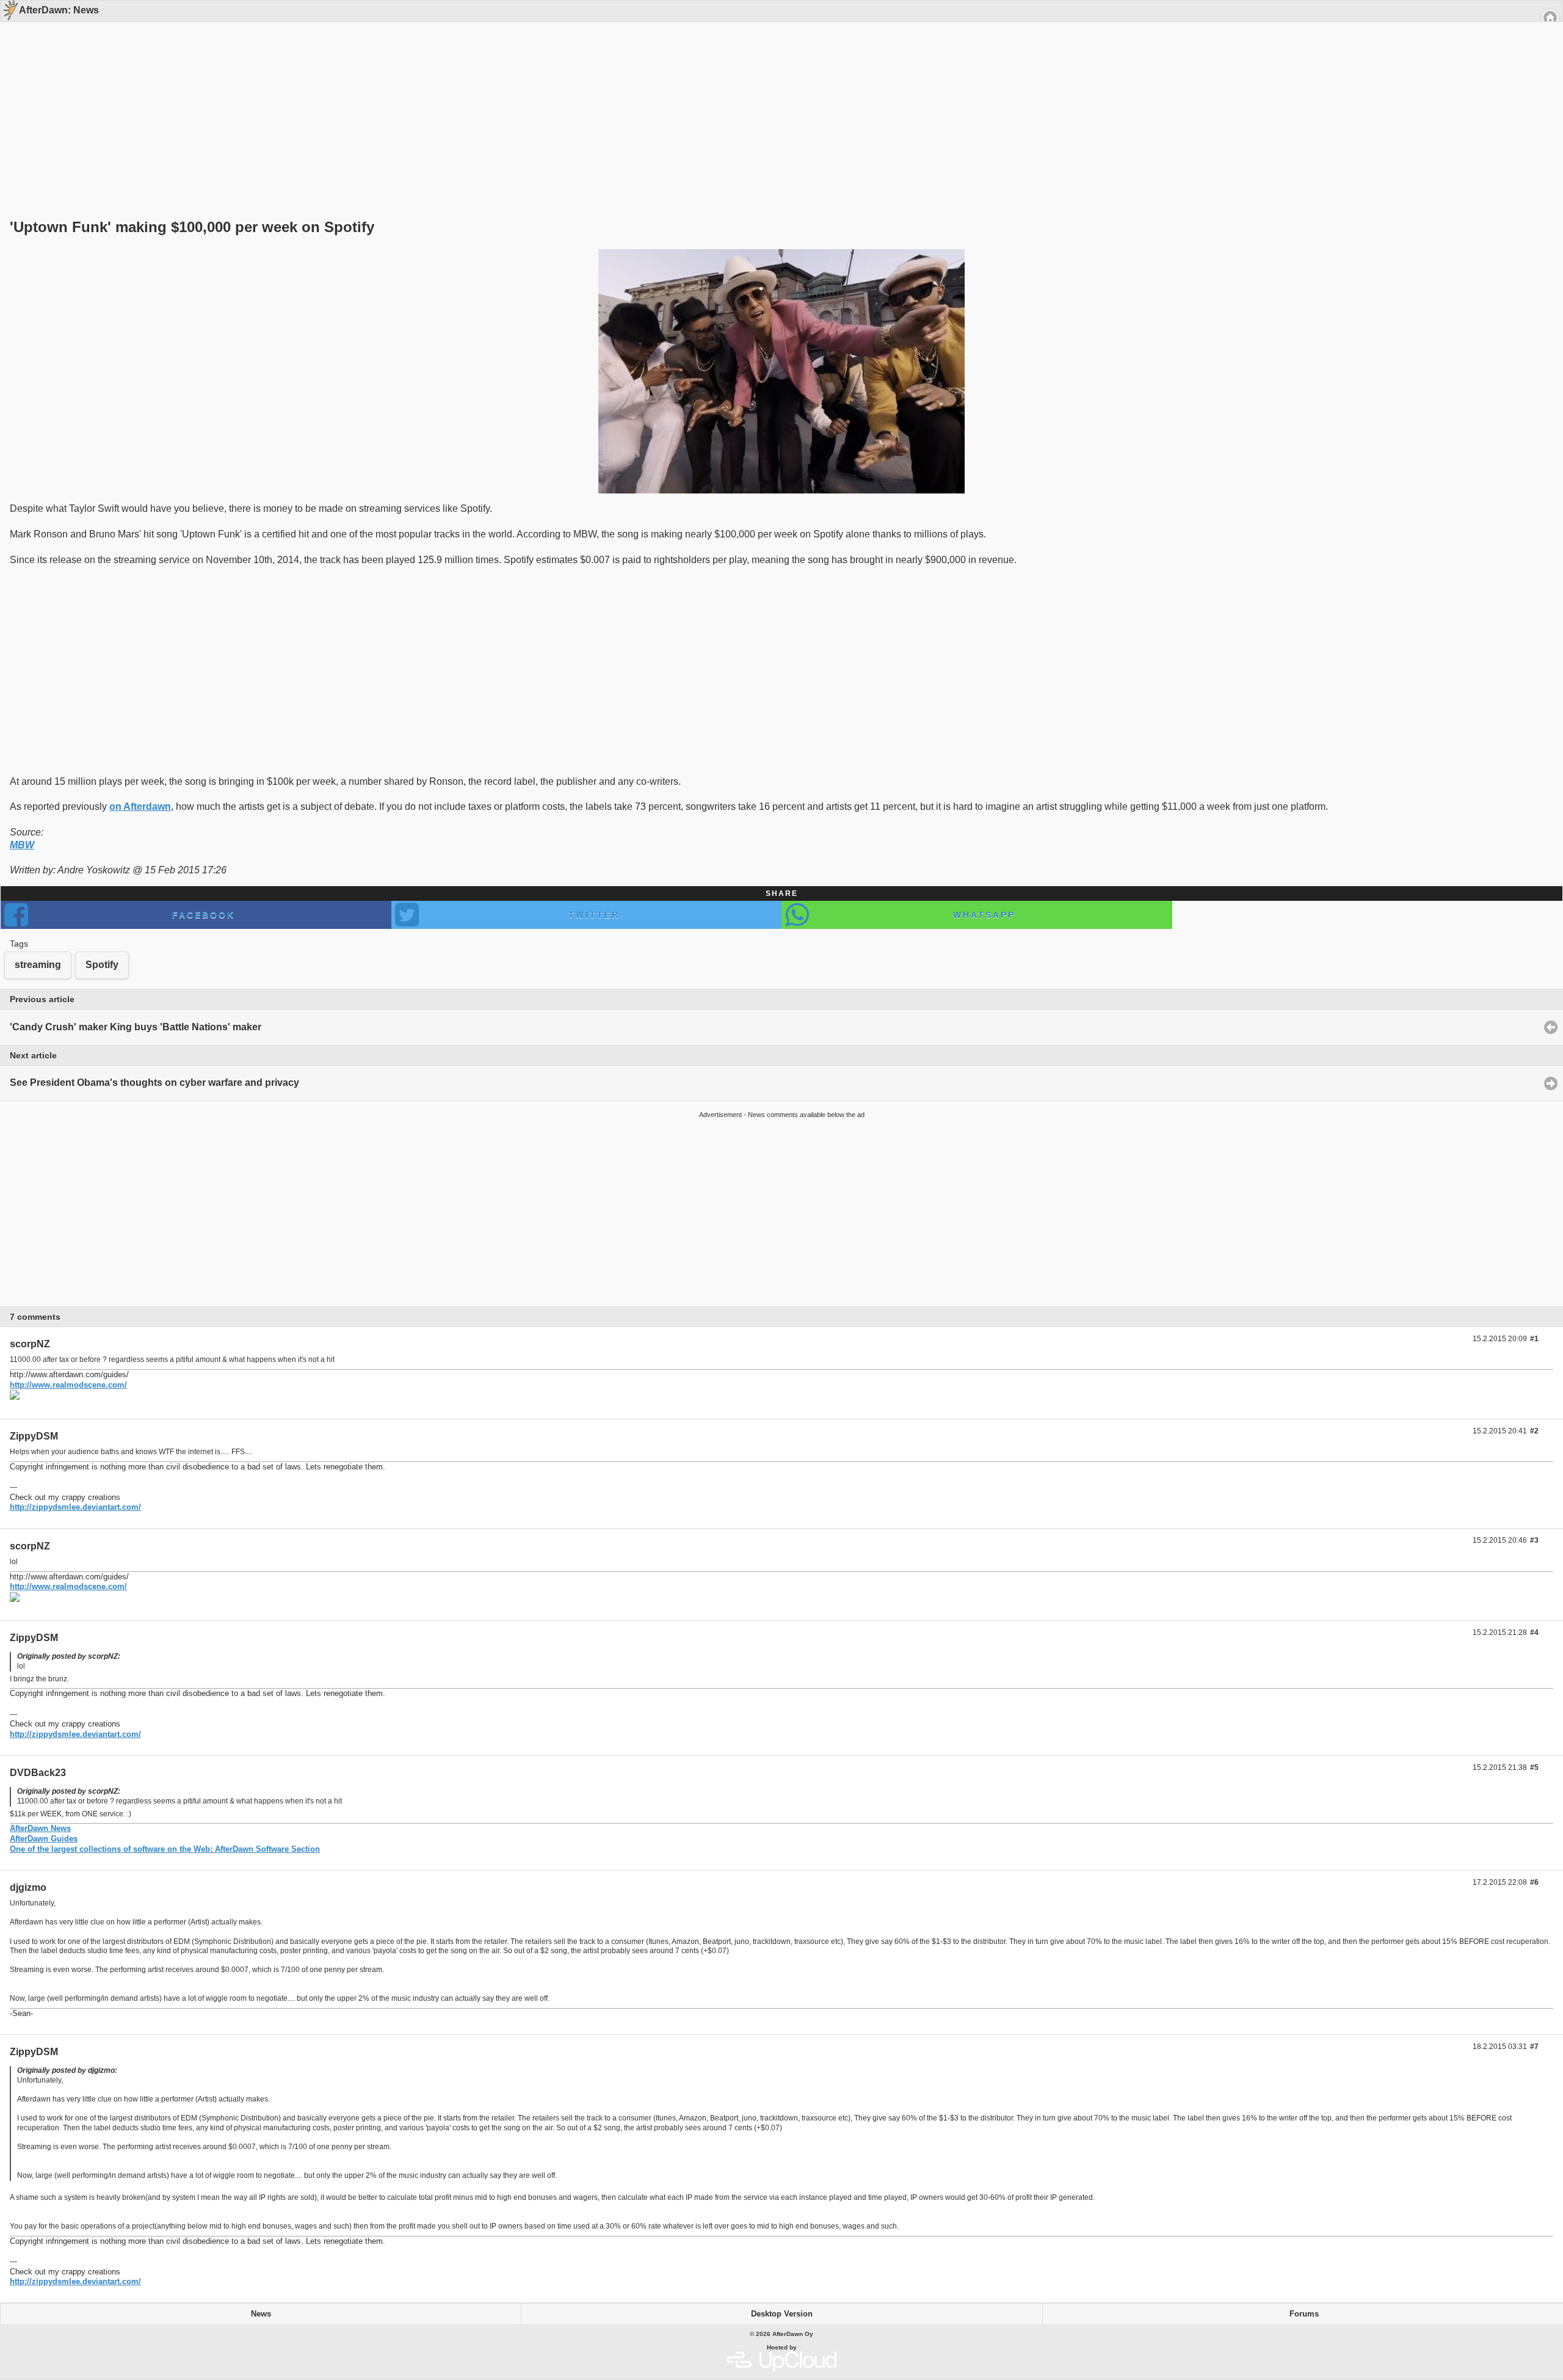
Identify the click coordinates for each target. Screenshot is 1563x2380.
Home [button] (1550, 18)
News (261, 2314)
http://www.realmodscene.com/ (68, 1385)
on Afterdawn (140, 806)
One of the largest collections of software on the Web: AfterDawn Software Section (165, 1849)
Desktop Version (782, 2314)
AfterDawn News (40, 1828)
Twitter (594, 915)
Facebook (204, 915)
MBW (22, 845)
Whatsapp (984, 915)
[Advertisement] (777, 99)
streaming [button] (38, 965)
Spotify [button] (102, 965)
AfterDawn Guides (44, 1839)
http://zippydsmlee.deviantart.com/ (75, 1507)
